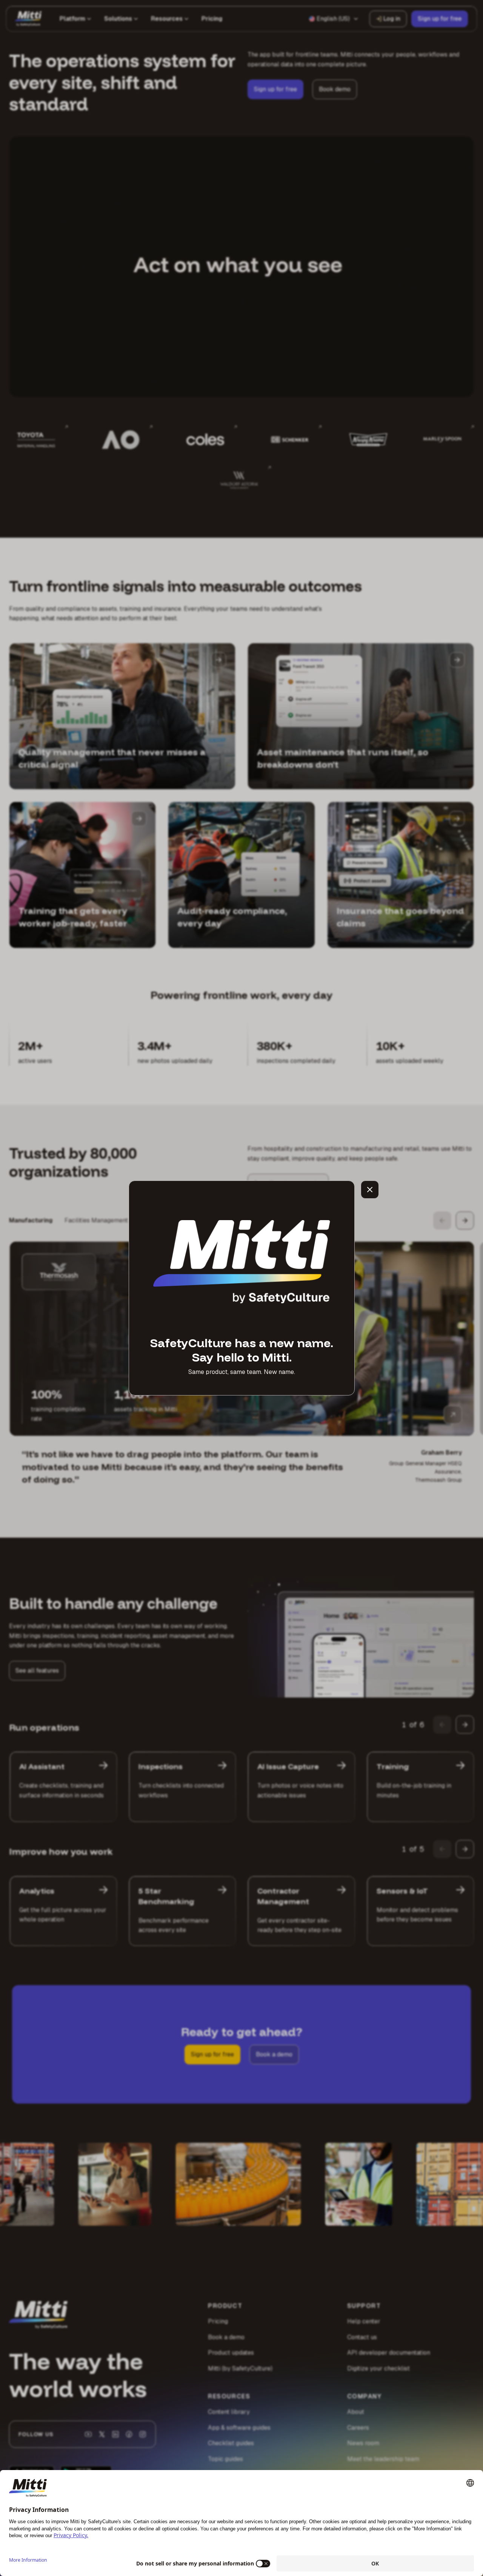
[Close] (370, 1190)
